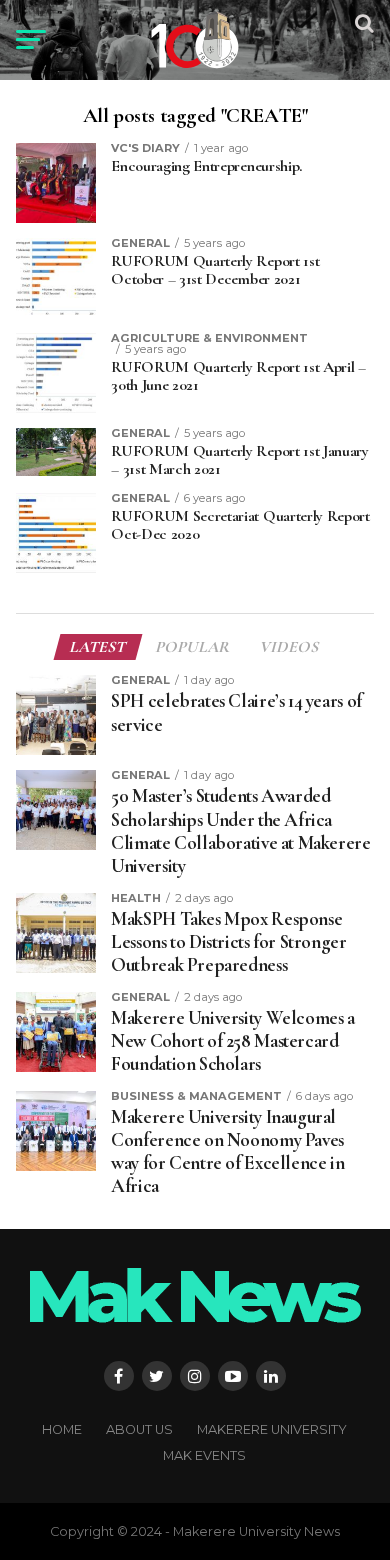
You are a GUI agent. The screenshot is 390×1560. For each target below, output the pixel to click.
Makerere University (272, 1429)
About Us (139, 1429)
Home (62, 1429)
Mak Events (204, 1455)
